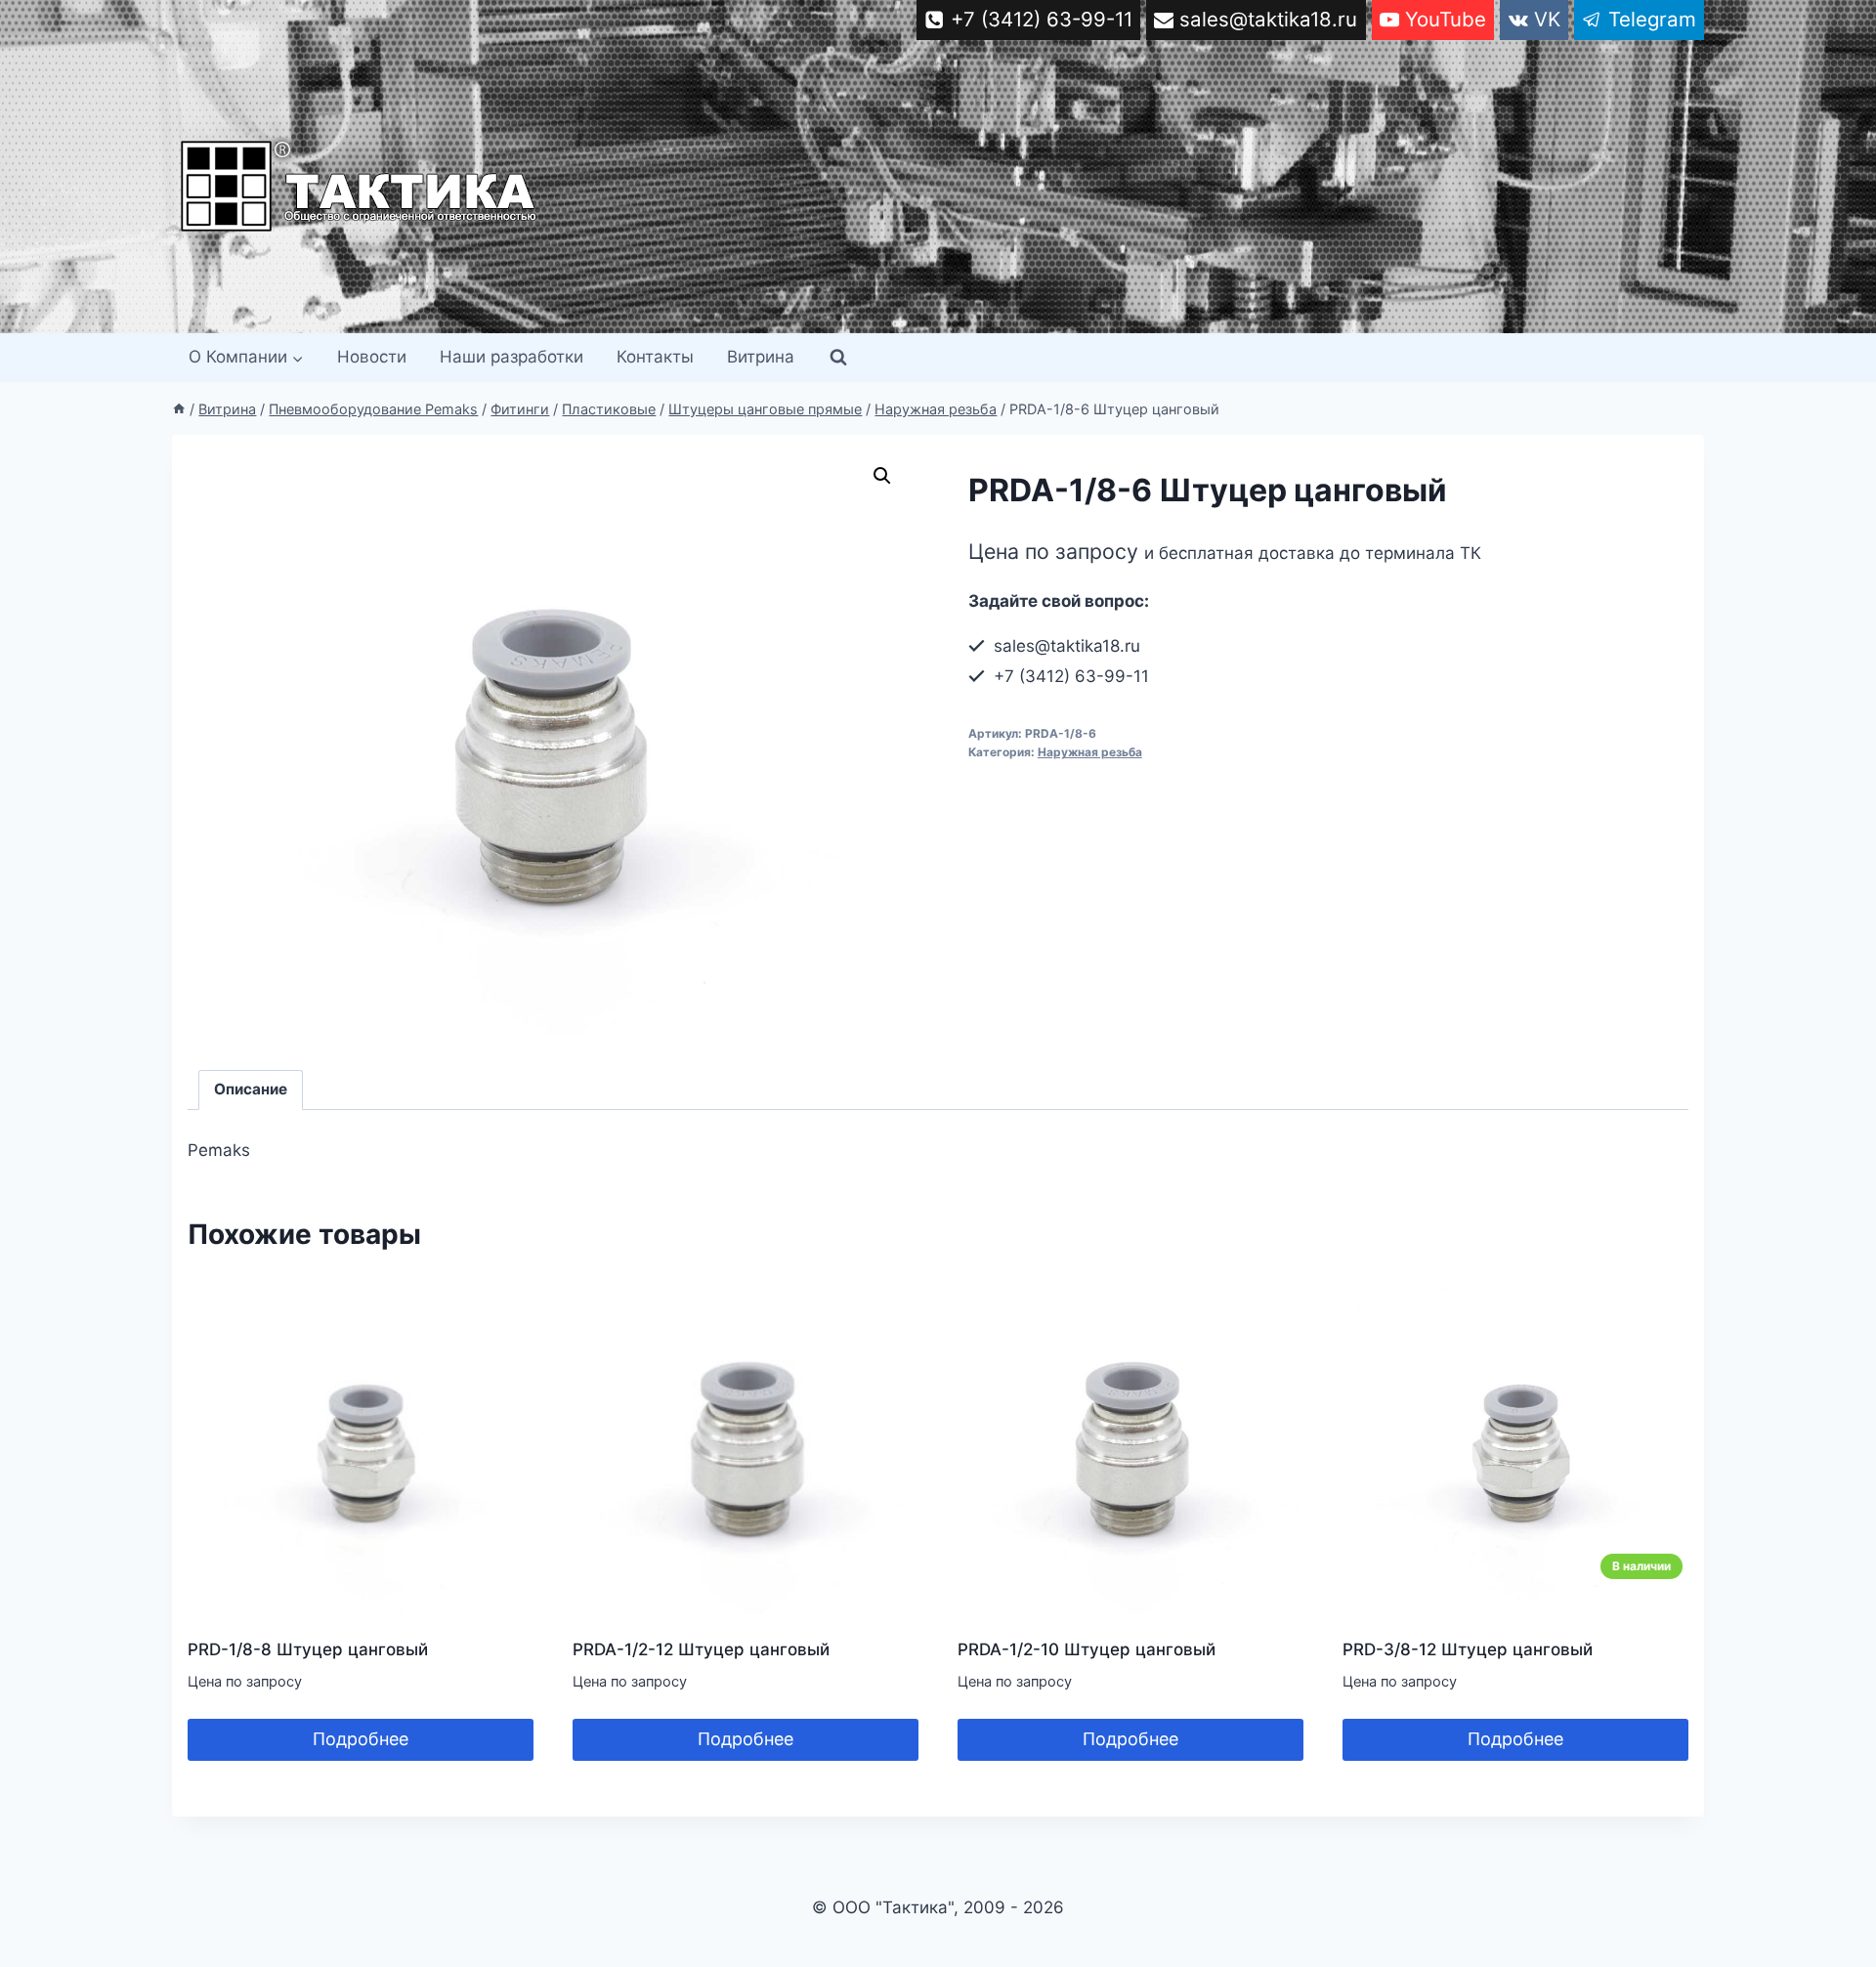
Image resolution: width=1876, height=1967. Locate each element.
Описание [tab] (251, 1089)
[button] (882, 476)
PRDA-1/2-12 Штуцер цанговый (701, 1649)
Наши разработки (512, 357)
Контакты (655, 357)
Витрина (761, 357)
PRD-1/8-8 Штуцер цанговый (308, 1649)
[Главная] (179, 409)
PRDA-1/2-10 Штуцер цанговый (1087, 1649)
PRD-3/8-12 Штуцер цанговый (1468, 1649)
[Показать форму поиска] (838, 358)
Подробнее (361, 1739)
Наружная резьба (1090, 752)
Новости (372, 357)
